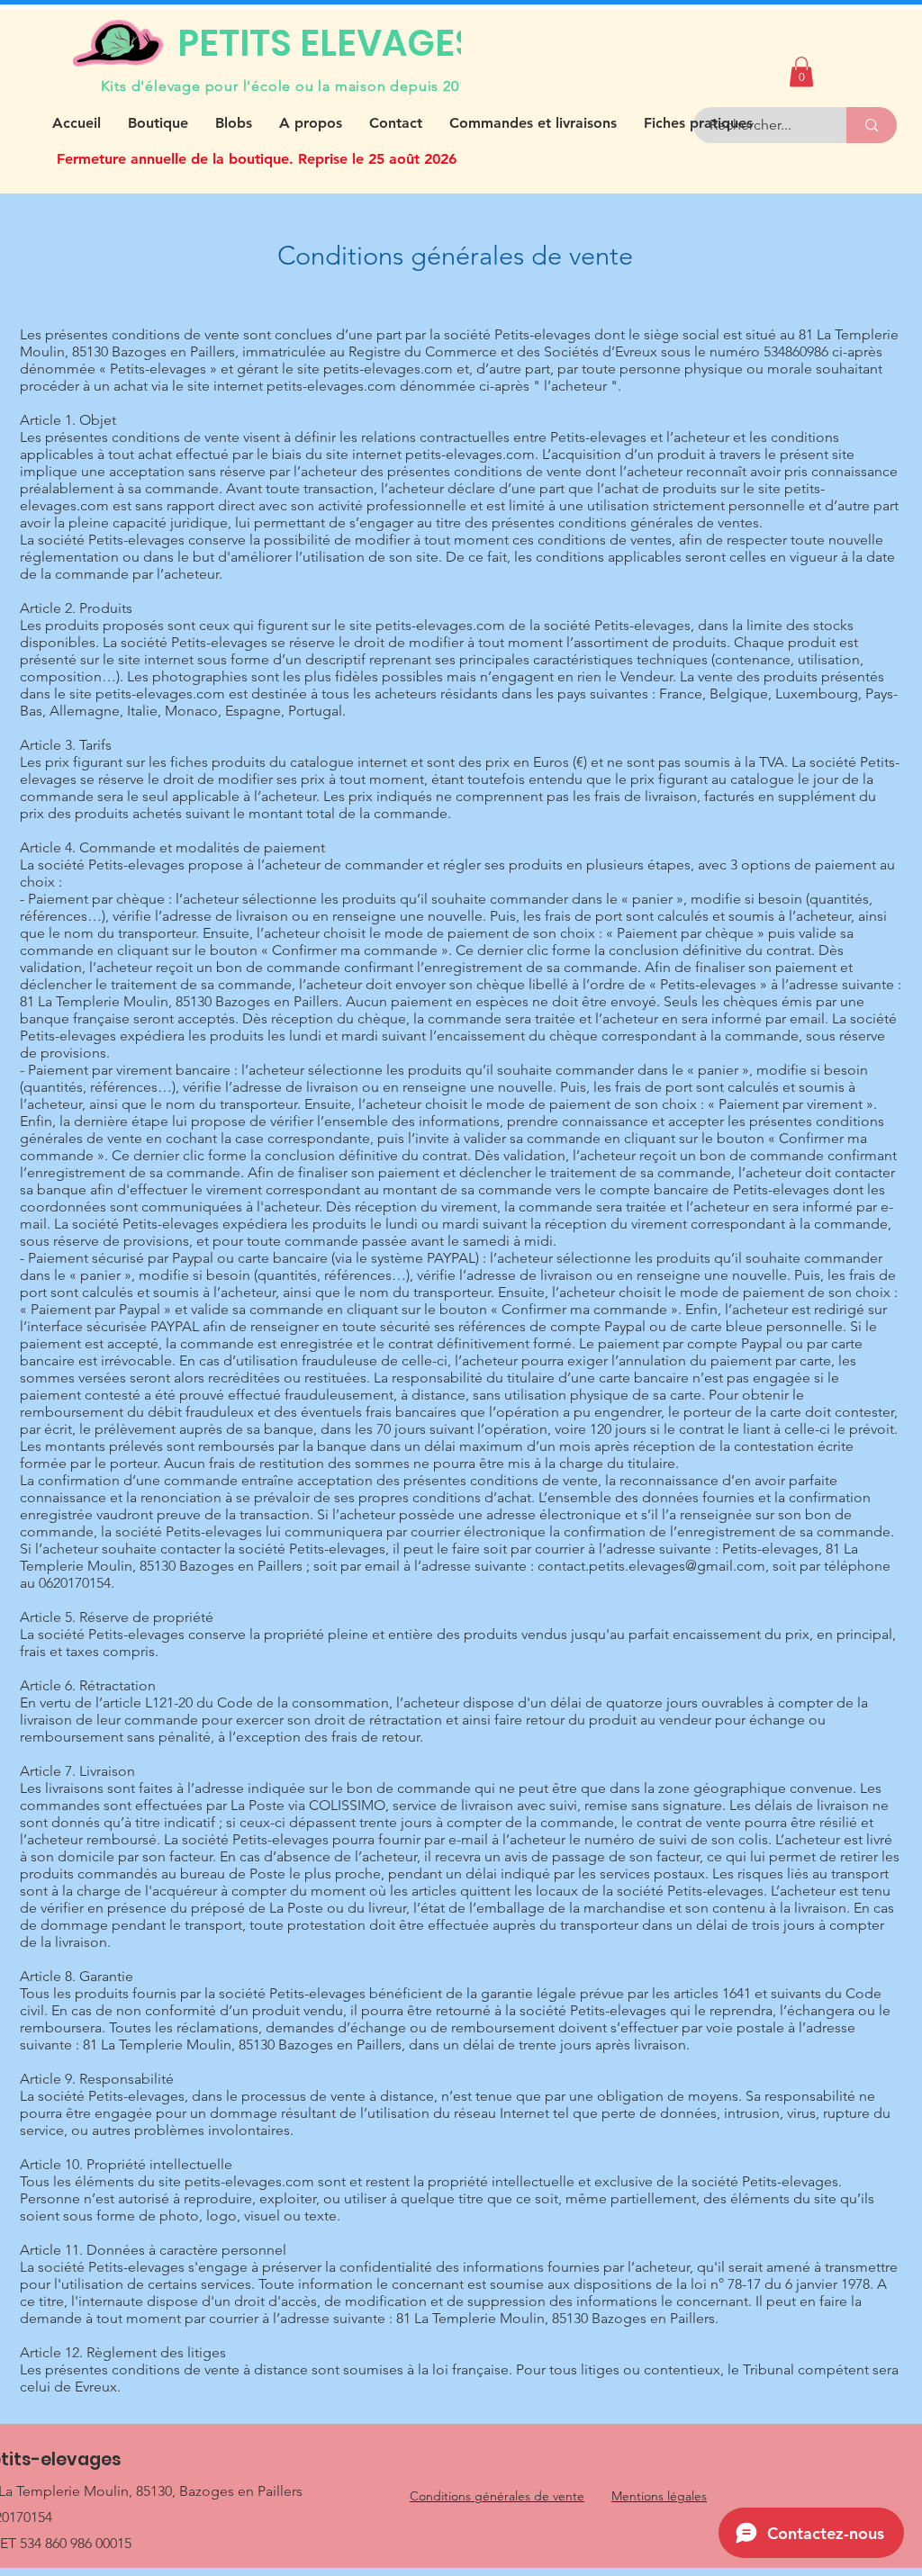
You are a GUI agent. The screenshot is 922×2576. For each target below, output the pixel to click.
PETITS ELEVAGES (327, 43)
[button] (801, 72)
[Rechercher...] (872, 125)
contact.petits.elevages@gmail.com (651, 1566)
